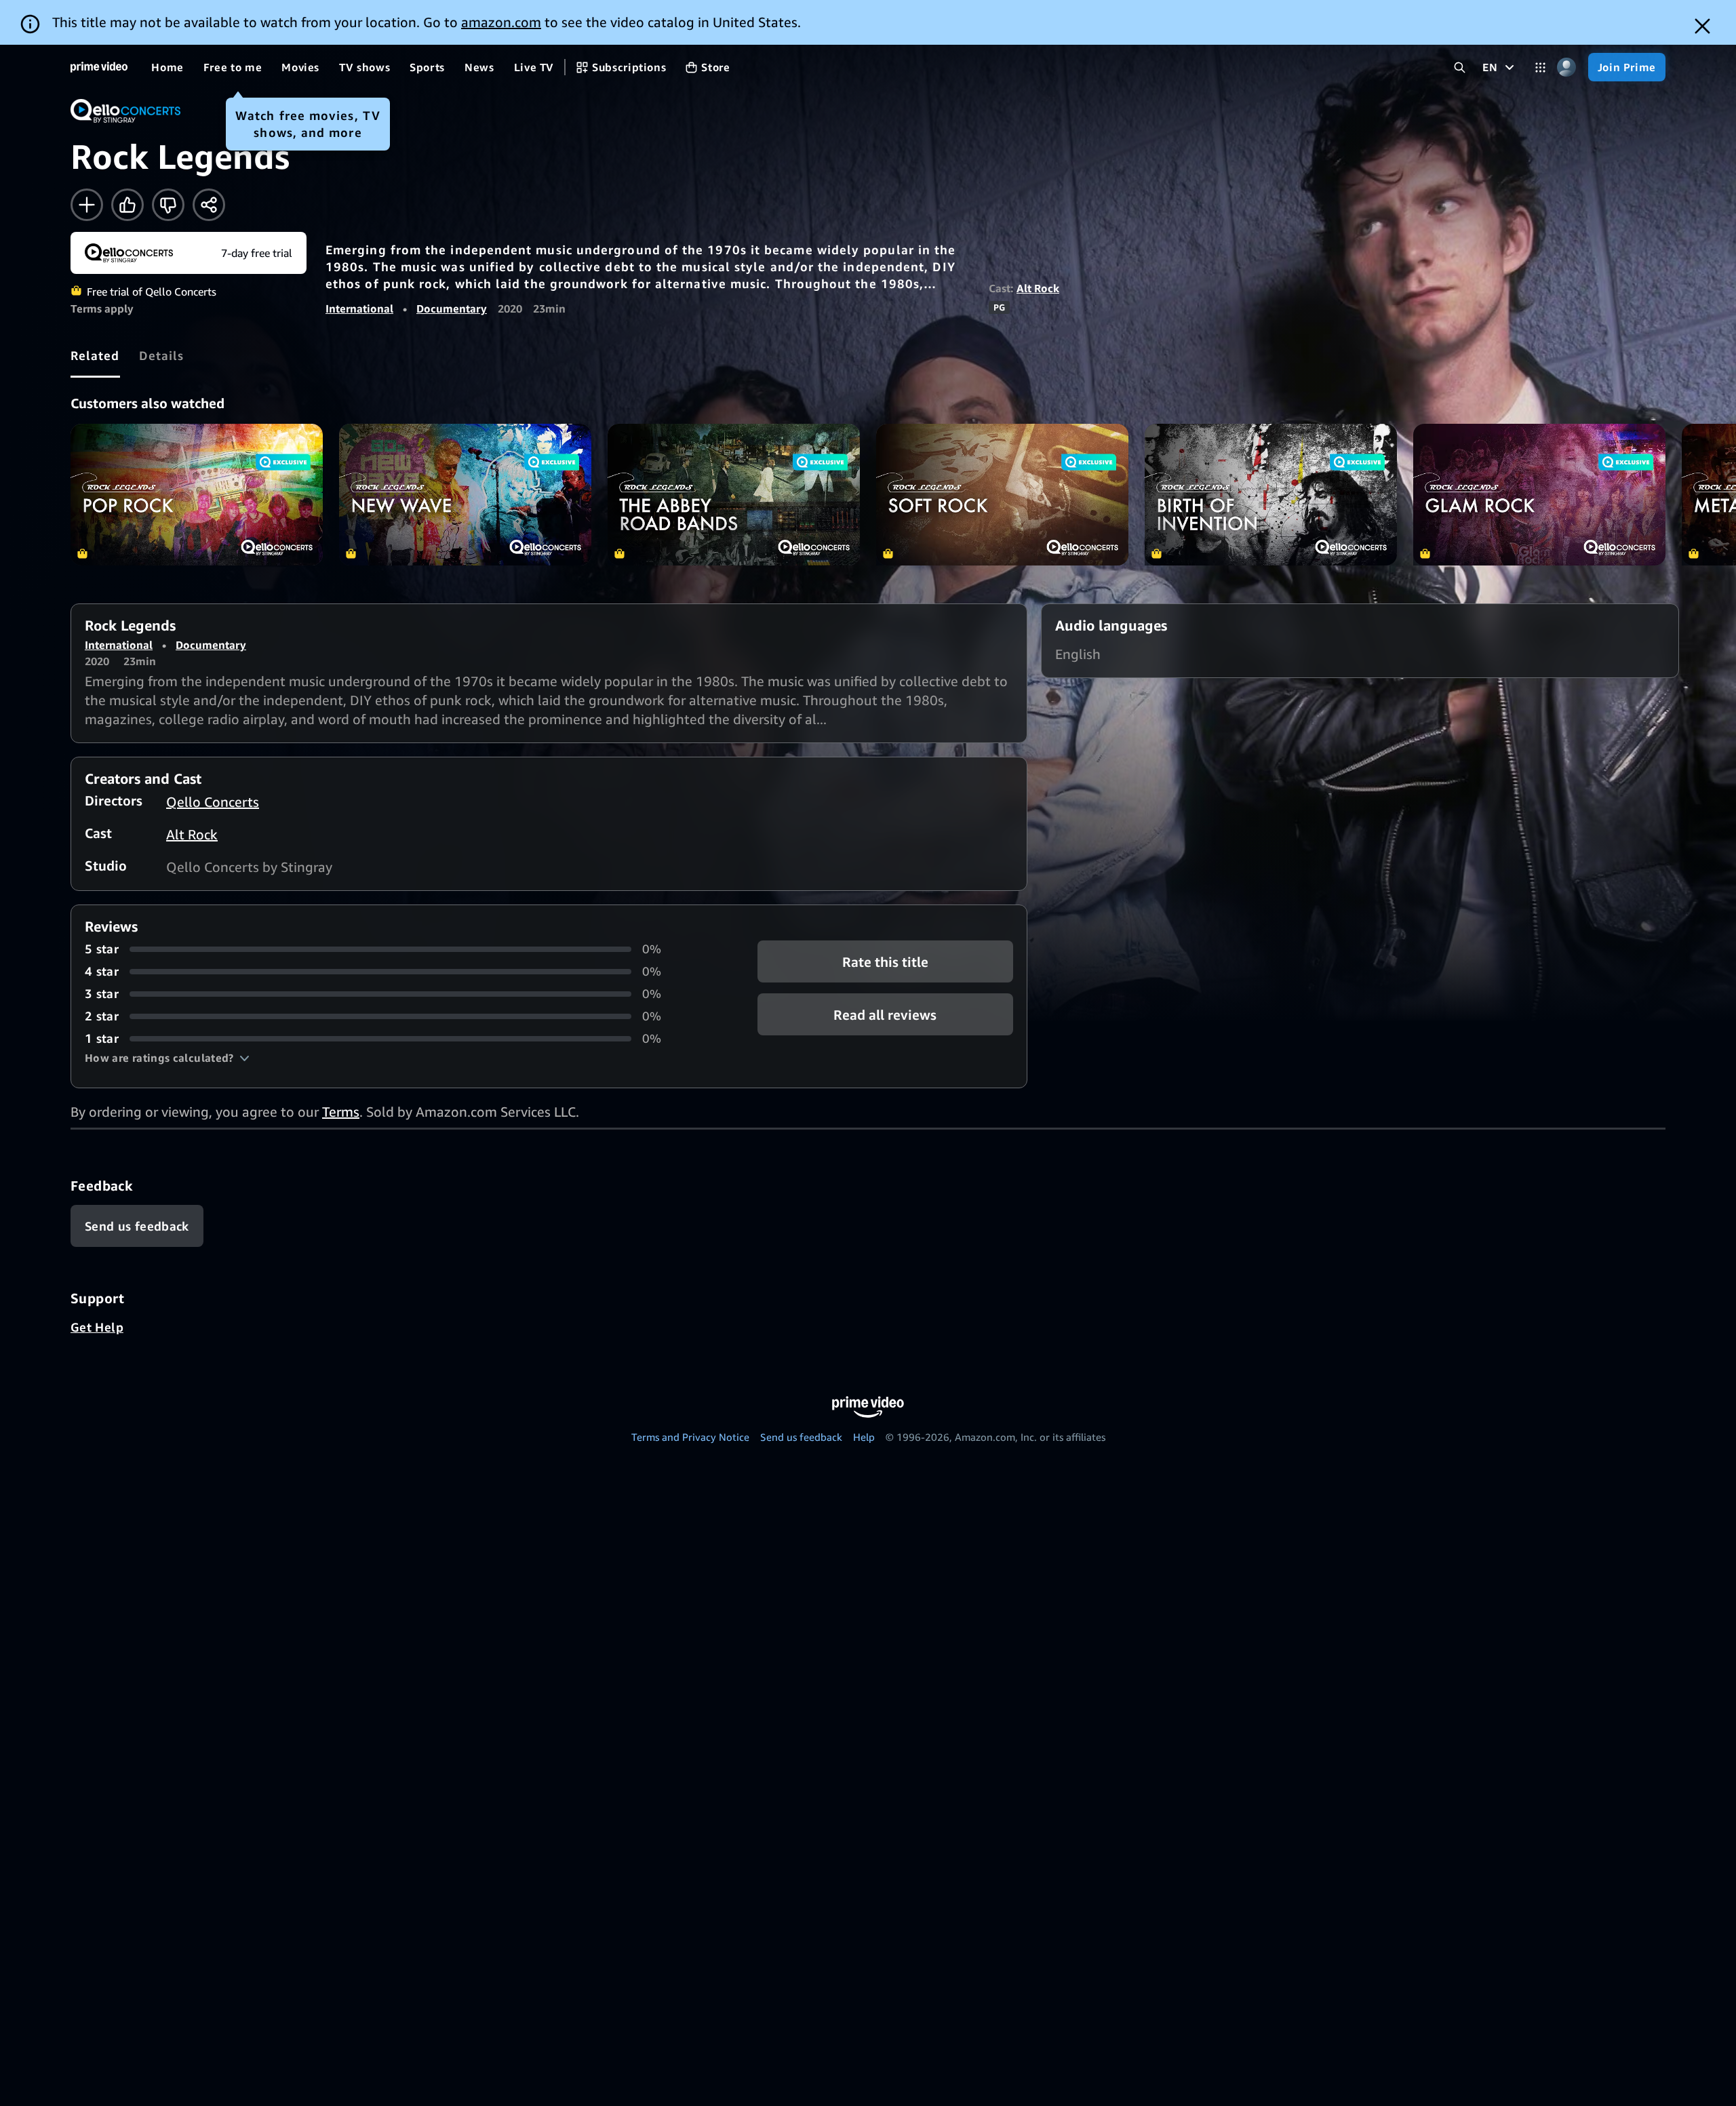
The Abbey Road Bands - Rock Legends (734, 495)
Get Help (97, 1327)
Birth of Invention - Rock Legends (1271, 495)
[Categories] (1540, 67)
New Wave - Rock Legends (465, 495)
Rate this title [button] (885, 962)
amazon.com (501, 22)
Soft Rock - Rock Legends (1002, 495)
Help (864, 1437)
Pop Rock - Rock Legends (197, 495)
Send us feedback (801, 1437)
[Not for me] (168, 205)
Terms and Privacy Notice (690, 1437)
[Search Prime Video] (1460, 67)
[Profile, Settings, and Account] (1567, 67)
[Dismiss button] (1702, 26)
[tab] (95, 355)
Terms (341, 1112)
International (359, 309)
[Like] (127, 205)
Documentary (452, 309)
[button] (167, 1058)
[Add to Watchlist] (87, 205)
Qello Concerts (213, 802)
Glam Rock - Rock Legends (1539, 495)
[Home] (99, 67)
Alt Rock (1038, 288)
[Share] (209, 205)
